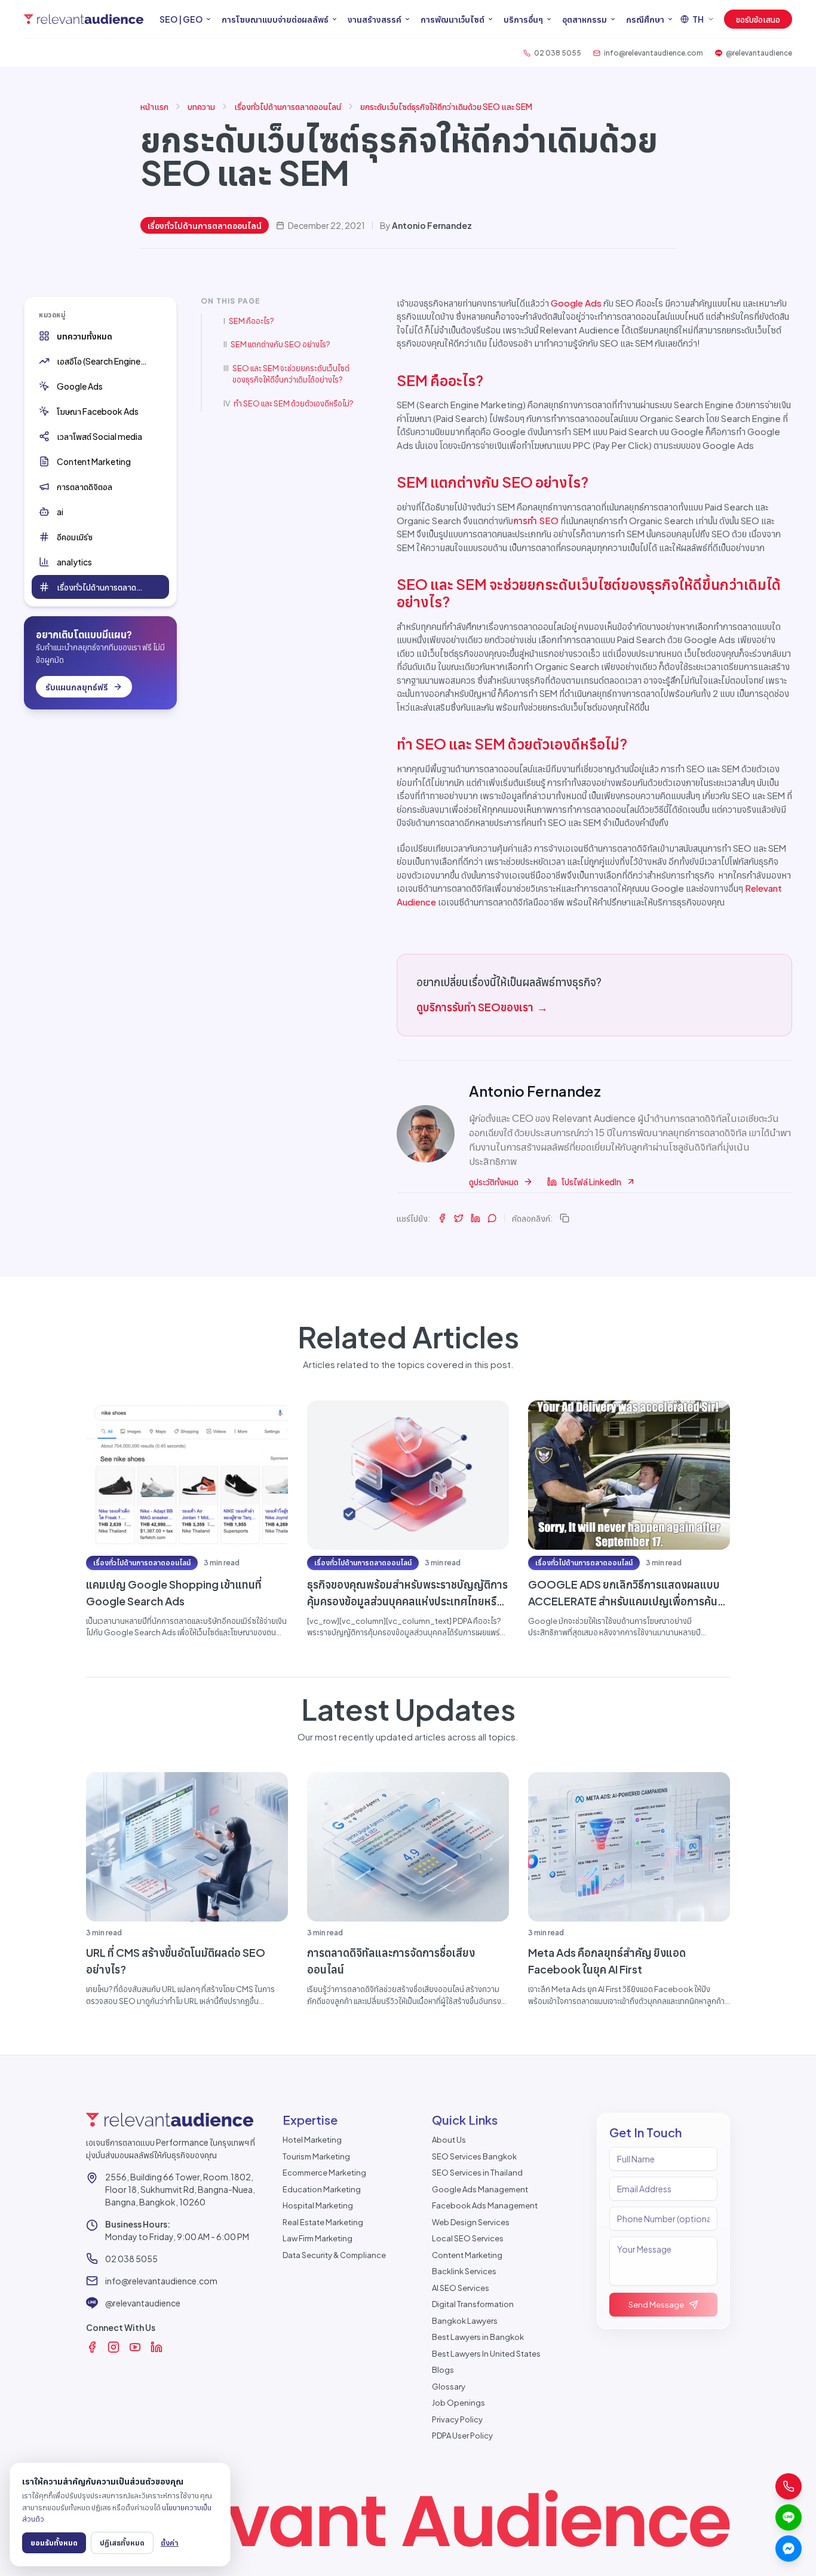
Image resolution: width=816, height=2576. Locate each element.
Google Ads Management (480, 2189)
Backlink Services (464, 2271)
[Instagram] (113, 2347)
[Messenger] (789, 2549)
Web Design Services (471, 2222)
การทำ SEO (536, 520)
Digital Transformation (473, 2304)
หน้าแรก (154, 106)
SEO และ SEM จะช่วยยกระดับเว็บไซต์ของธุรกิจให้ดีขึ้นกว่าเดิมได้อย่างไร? (291, 374)
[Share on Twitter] (459, 1218)
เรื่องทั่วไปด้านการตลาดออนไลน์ (288, 106)
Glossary (449, 2387)
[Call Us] (789, 2486)
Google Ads (576, 303)
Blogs (443, 2370)
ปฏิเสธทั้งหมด (122, 2543)
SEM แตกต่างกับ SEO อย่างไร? (280, 344)
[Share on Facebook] (442, 1218)
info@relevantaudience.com (161, 2281)
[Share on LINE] (492, 1218)
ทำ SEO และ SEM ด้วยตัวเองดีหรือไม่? (293, 403)
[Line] (789, 2517)
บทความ (201, 106)
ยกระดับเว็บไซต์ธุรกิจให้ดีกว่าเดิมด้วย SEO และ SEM (446, 106)
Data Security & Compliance (334, 2255)
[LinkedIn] (157, 2347)
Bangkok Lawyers (465, 2321)
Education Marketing (322, 2189)
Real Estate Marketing (323, 2222)
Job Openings (458, 2403)
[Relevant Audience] (84, 19)
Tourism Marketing (316, 2156)
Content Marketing (467, 2255)
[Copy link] (565, 1218)
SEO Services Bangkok (474, 2156)
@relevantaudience (143, 2303)
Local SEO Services (468, 2238)
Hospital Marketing (318, 2205)
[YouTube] (135, 2347)
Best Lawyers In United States (486, 2354)
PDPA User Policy (462, 2436)
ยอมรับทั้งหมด (54, 2543)
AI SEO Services (461, 2288)
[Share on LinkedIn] (476, 1218)
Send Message (656, 2305)
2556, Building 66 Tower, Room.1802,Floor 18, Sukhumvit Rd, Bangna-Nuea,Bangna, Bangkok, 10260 (180, 2189)
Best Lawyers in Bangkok (478, 2337)
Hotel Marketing (312, 2140)
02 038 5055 (131, 2259)
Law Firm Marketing (317, 2238)
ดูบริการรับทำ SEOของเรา (482, 1007)
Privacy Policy (457, 2419)
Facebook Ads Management (485, 2205)
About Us (449, 2140)
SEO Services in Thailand (477, 2173)
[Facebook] (92, 2347)
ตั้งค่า (170, 2543)
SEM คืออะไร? (251, 321)
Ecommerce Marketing (324, 2173)
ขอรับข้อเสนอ (758, 19)
